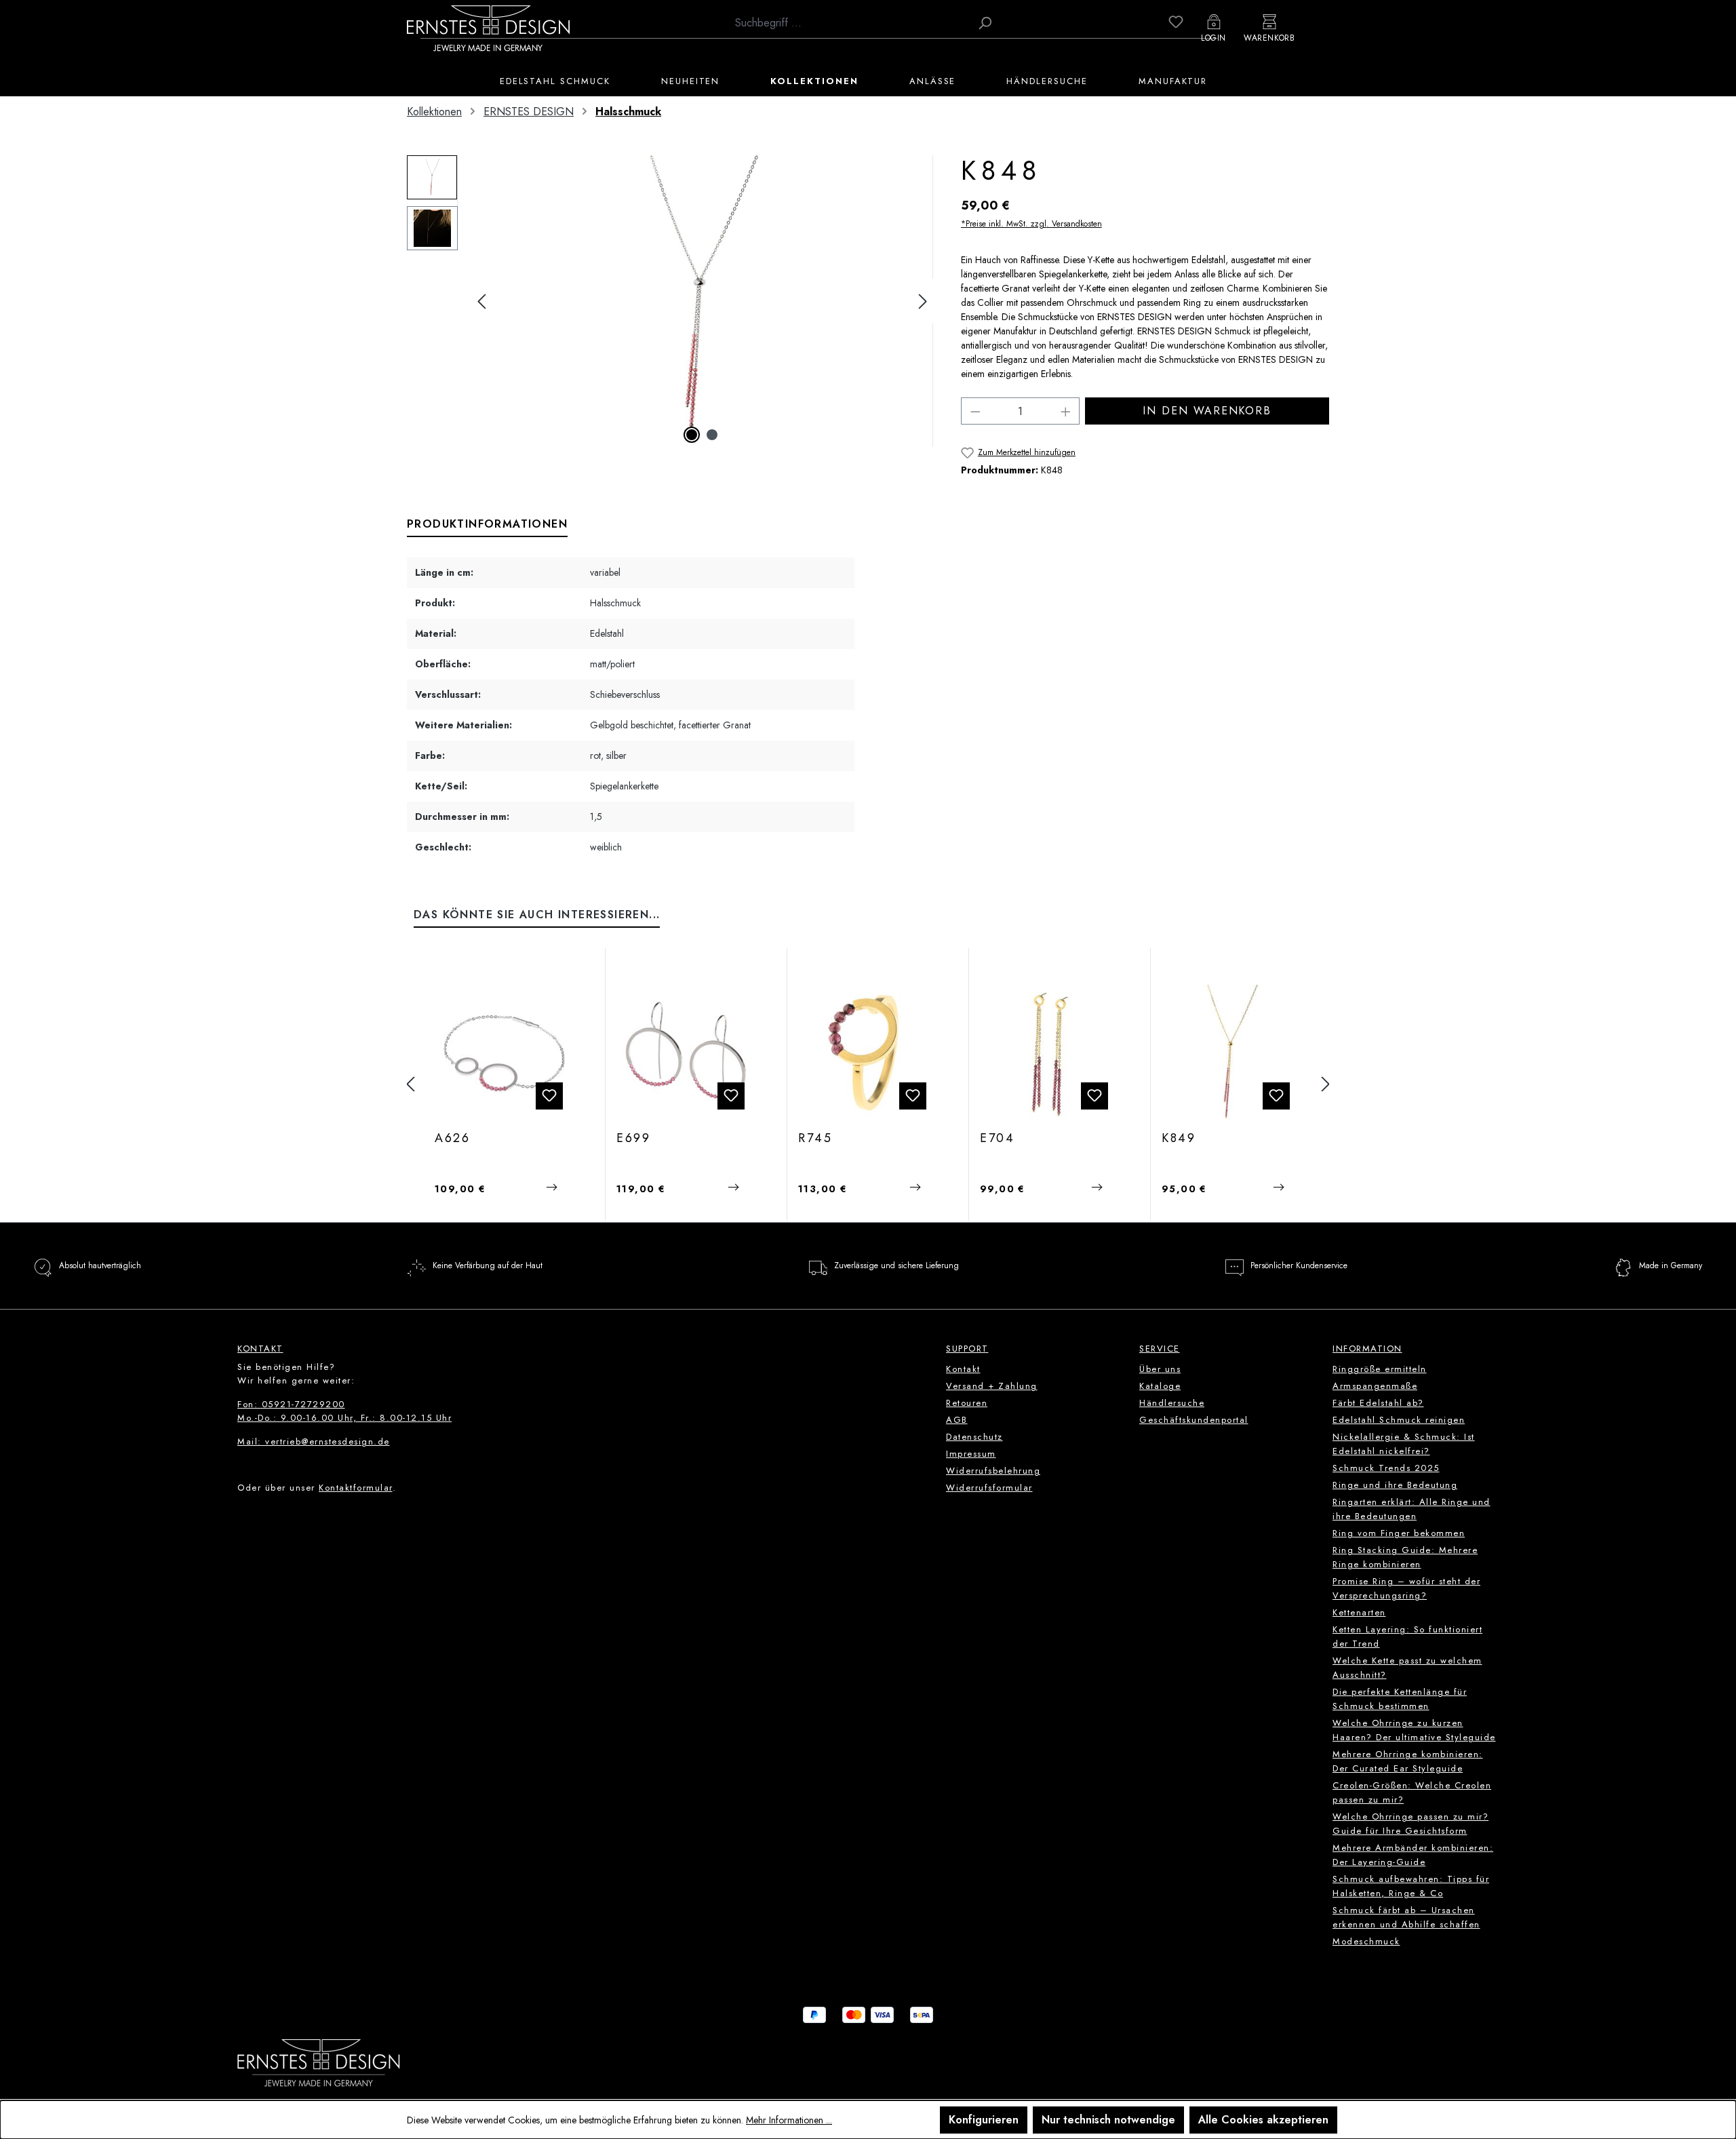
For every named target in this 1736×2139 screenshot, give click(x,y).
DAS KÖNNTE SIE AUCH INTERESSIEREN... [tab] (537, 915)
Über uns (1160, 1369)
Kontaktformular (356, 1488)
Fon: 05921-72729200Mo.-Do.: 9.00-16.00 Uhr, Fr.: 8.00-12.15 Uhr (344, 1411)
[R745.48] (868, 1053)
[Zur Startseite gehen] (488, 28)
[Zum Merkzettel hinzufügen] (549, 1096)
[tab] (487, 525)
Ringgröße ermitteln (1380, 1369)
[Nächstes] (923, 301)
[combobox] (849, 23)
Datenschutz (974, 1437)
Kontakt (963, 1369)
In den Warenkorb (1207, 411)
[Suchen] (985, 23)
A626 (453, 1139)
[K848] (702, 301)
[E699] (686, 1053)
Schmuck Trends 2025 (1386, 1468)
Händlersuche (1172, 1403)
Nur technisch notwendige (1108, 2120)
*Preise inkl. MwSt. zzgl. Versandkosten (1031, 224)
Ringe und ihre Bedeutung (1395, 1485)
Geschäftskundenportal (1194, 1420)
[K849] (1231, 1053)
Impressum (971, 1454)
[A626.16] (504, 1053)
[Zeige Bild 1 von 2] (692, 435)
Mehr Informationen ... (789, 2120)
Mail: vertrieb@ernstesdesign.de (314, 1441)
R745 (815, 1139)
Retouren (967, 1403)
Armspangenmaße (1375, 1386)
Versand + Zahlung (992, 1386)
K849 (1179, 1139)
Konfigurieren (984, 2120)
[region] (670, 301)
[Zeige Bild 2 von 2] (712, 435)
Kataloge (1160, 1386)
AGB (957, 1420)
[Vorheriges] (481, 301)
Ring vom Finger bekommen (1399, 1533)
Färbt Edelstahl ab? (1378, 1403)
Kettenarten (1359, 1612)
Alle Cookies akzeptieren (1263, 2120)
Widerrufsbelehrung (993, 1471)
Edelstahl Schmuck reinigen (1399, 1420)
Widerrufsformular (989, 1488)
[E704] (1049, 1053)
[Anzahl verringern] (975, 411)
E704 (998, 1139)
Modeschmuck (1366, 1941)
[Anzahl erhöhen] (1066, 411)
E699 (634, 1139)
